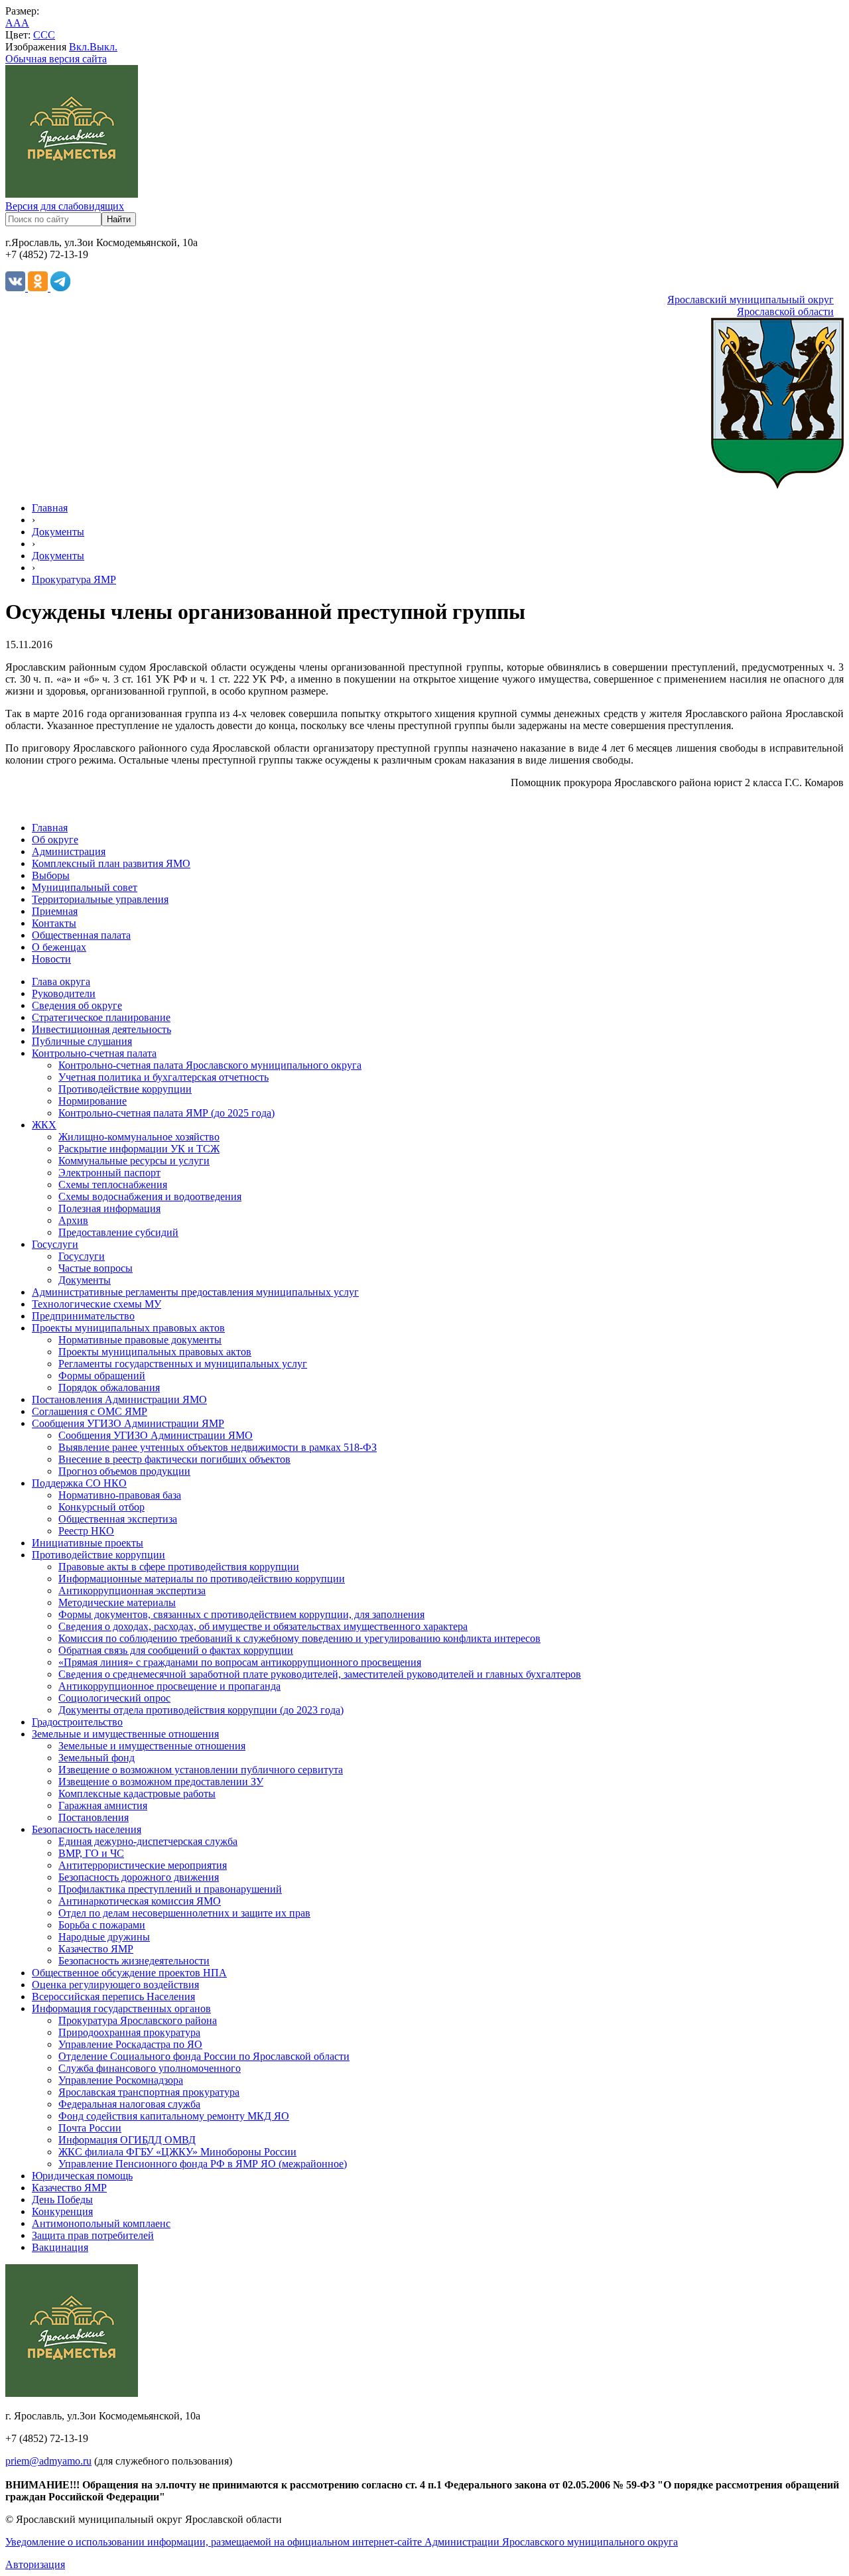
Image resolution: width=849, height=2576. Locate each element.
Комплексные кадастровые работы (137, 1794)
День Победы (62, 2200)
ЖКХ (44, 1125)
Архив (73, 1220)
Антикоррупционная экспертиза (132, 1591)
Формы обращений (102, 1376)
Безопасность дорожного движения (139, 1877)
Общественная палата (81, 935)
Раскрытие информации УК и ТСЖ (139, 1149)
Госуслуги (55, 1244)
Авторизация (35, 2564)
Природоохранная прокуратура (129, 2032)
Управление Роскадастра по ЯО (130, 2044)
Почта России (90, 2128)
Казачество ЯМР (96, 1949)
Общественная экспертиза (118, 1519)
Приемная (55, 911)
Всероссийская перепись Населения (113, 1997)
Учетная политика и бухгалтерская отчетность (163, 1077)
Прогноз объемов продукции (124, 1471)
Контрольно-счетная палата (94, 1053)
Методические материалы (117, 1602)
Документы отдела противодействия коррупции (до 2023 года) (201, 1710)
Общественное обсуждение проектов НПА (129, 1973)
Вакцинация (60, 2247)
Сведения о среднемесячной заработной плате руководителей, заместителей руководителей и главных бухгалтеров (320, 1674)
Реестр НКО (86, 1531)
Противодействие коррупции (125, 1089)
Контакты (54, 923)
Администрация (69, 851)
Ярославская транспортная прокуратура (149, 2092)
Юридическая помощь (82, 2176)
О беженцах (59, 947)
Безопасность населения (87, 1829)
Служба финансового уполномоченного (150, 2068)
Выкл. (103, 47)
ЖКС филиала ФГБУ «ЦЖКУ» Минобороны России (177, 2152)
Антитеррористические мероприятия (143, 1865)
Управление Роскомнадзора (121, 2080)
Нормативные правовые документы (140, 1340)
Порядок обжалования (109, 1388)
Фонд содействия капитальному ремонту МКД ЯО (174, 2116)
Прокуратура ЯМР (74, 579)
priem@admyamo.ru (48, 2461)
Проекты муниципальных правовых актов (128, 1328)
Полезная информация (109, 1208)
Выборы (51, 875)
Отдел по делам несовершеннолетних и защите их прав (184, 1913)
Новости (51, 959)
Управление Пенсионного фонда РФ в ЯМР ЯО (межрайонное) (203, 2164)
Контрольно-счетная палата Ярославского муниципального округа (210, 1065)
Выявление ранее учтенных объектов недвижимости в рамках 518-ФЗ (218, 1447)
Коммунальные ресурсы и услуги (134, 1161)
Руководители (64, 993)
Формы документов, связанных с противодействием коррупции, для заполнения (241, 1614)
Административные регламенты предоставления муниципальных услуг (195, 1292)
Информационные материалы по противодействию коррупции (202, 1579)
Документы (58, 532)
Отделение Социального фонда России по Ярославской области (204, 2056)
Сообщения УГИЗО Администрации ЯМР (128, 1423)
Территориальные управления (100, 899)
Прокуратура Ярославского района (138, 2020)
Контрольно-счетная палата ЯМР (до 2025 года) (166, 1113)
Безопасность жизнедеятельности (134, 1961)
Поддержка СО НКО (79, 1483)
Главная (50, 508)
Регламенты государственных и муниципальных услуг (183, 1364)
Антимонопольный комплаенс (101, 2223)
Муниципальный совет (85, 887)
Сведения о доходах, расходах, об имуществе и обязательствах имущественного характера (263, 1626)
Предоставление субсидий (118, 1232)
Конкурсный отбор (101, 1507)
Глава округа (61, 982)
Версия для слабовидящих (65, 206)
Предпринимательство (83, 1316)
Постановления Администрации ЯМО (119, 1399)
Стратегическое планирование (101, 1017)
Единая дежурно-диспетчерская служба (148, 1841)
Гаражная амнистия (103, 1805)
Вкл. (79, 47)
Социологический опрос (114, 1698)
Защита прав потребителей (93, 2235)
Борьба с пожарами (102, 1925)
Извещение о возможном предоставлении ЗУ (161, 1782)
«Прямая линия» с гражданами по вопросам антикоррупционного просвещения (240, 1662)
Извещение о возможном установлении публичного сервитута (201, 1770)
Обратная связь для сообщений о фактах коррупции (176, 1650)
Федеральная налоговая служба (129, 2104)
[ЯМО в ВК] (17, 288)
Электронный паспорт (109, 1173)
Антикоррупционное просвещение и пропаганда (169, 1686)
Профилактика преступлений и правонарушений (170, 1889)
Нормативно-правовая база (120, 1495)
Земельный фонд (97, 1758)
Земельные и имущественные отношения (125, 1734)
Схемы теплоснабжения (113, 1185)
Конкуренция (62, 2211)
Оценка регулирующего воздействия (115, 1985)
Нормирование (93, 1101)
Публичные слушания (82, 1041)
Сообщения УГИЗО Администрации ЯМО (156, 1435)
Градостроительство (77, 1722)
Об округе (55, 840)
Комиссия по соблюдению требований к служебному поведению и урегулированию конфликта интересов (299, 1638)
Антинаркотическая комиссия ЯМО (140, 1901)
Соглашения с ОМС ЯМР (90, 1411)
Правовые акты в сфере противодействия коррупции (179, 1567)
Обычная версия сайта (56, 59)
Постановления (94, 1817)
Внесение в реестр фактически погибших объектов (174, 1459)
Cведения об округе (77, 1005)
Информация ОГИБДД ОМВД (127, 2140)
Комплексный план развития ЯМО (111, 863)
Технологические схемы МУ (97, 1304)
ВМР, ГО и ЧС (91, 1853)
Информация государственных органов (121, 2008)
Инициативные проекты (88, 1543)
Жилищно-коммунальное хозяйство (139, 1137)
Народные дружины (104, 1937)
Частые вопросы (96, 1268)
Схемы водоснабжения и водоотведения (150, 1196)
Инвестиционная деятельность (101, 1029)
